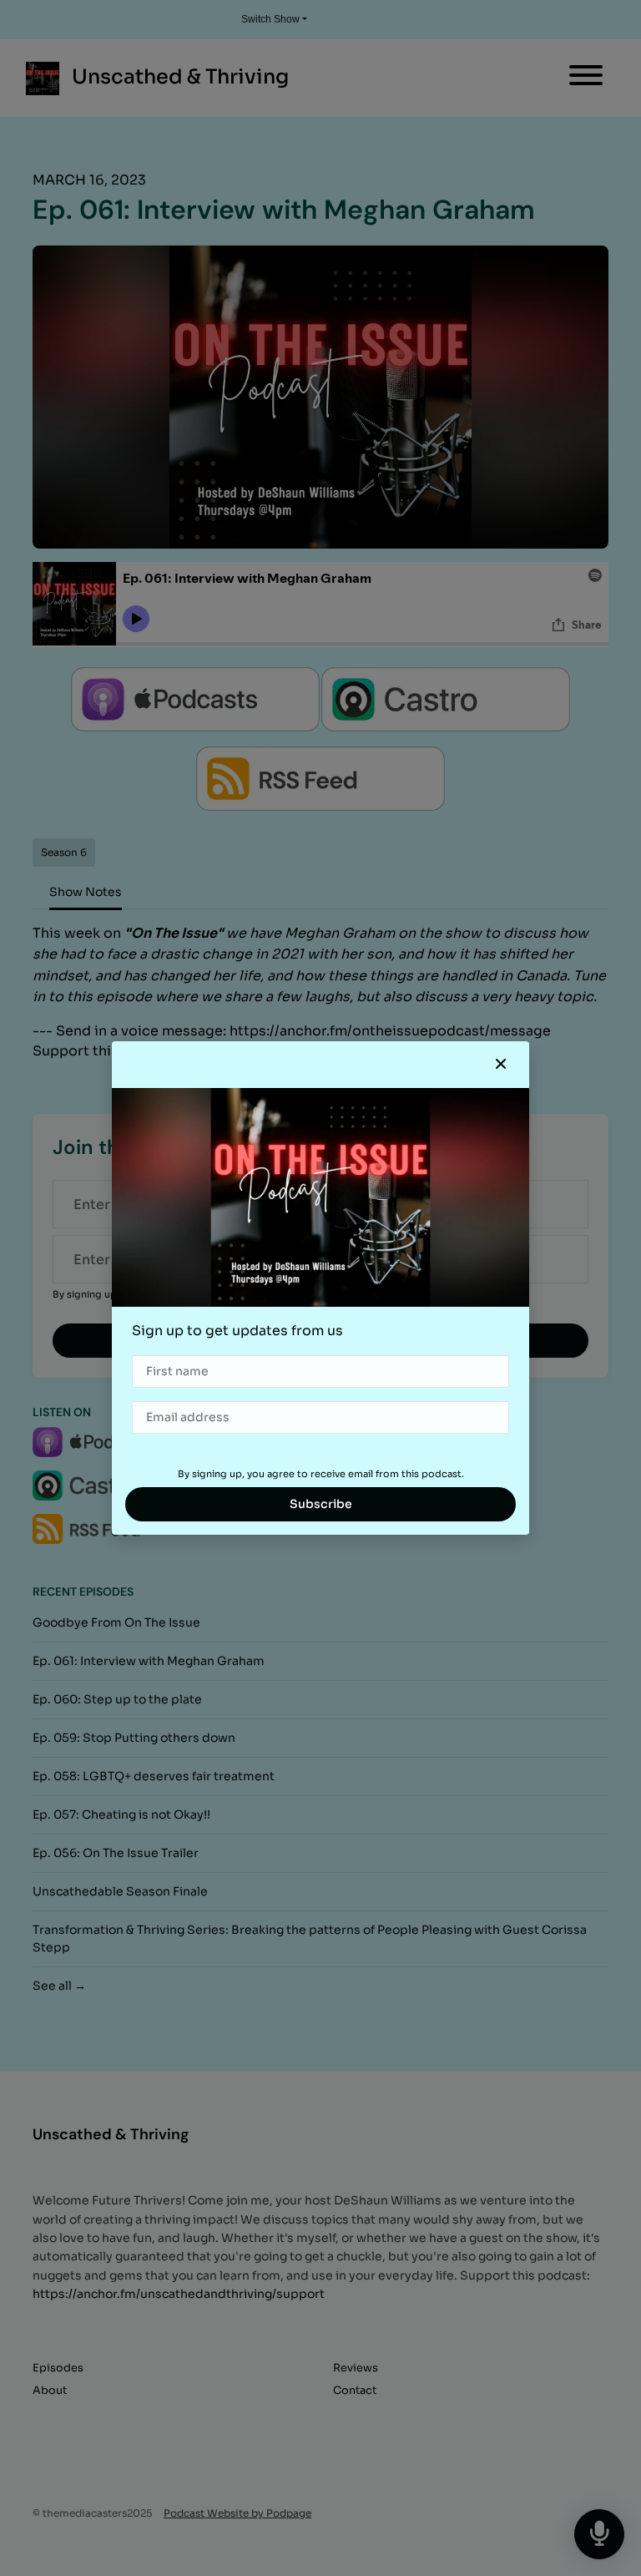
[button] (501, 1065)
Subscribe (321, 1504)
